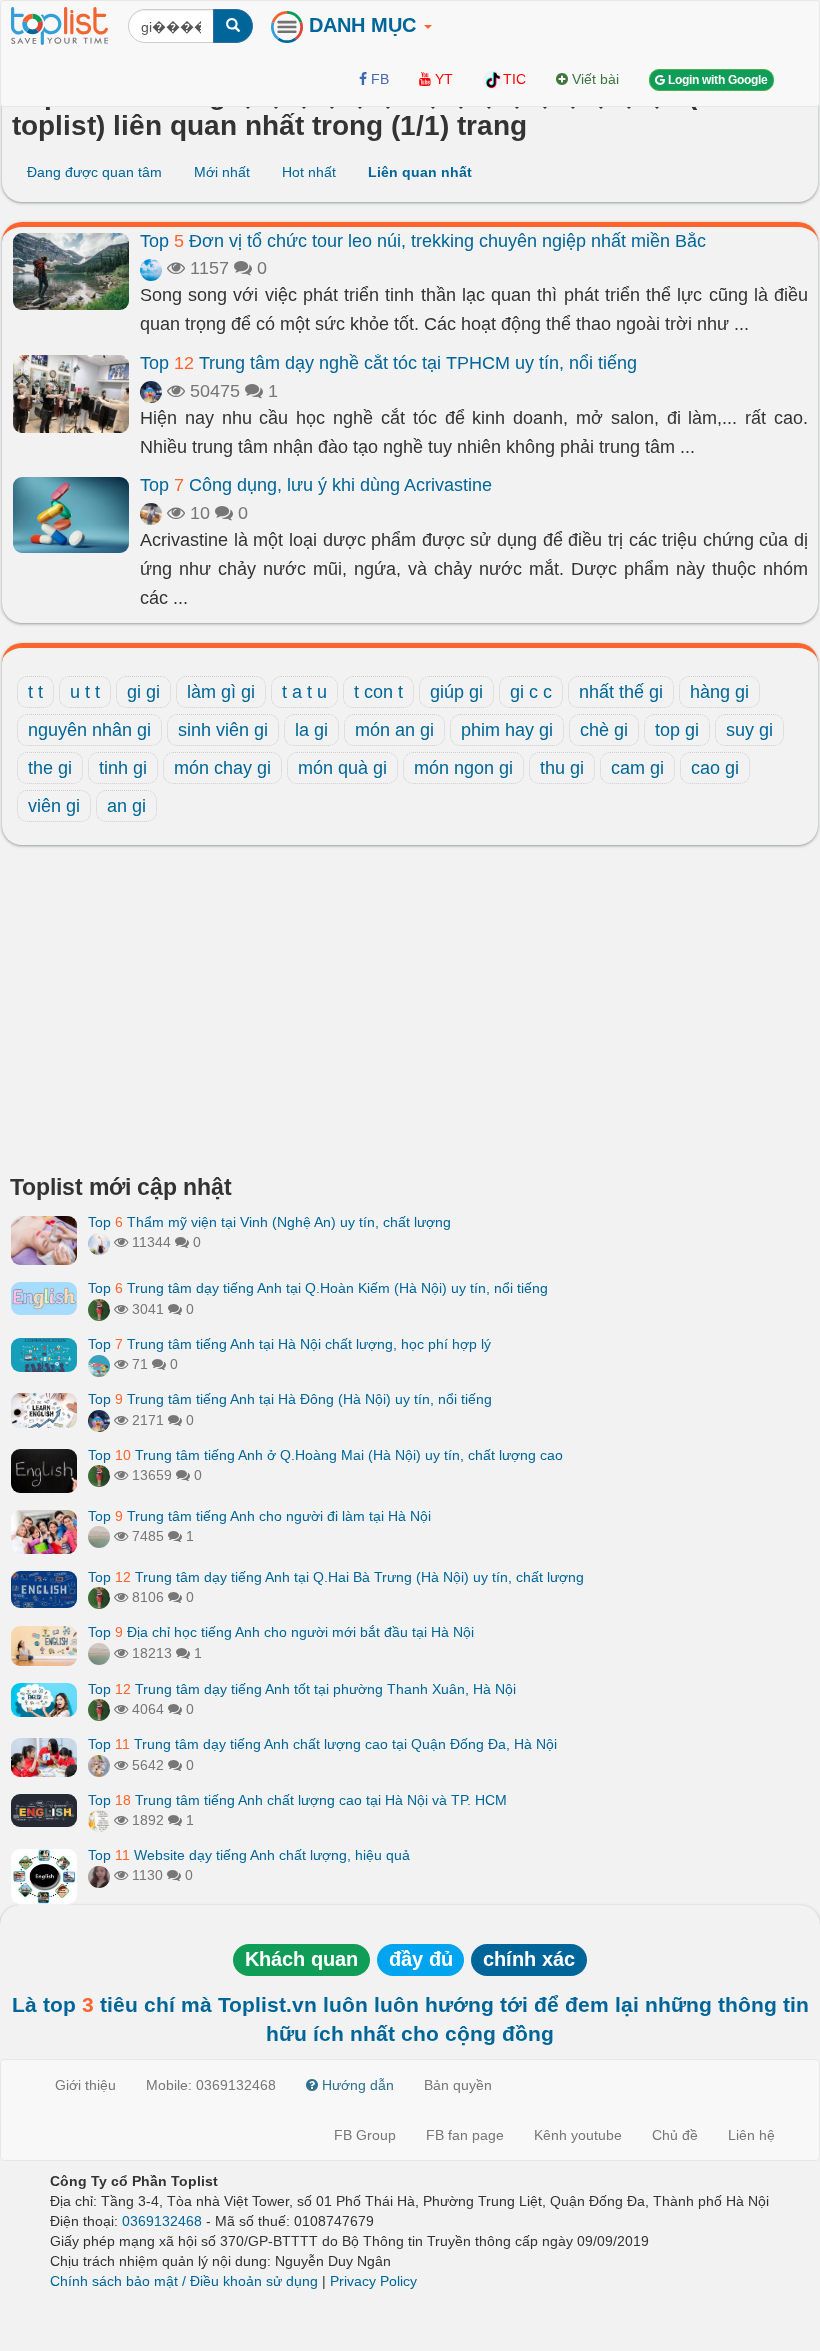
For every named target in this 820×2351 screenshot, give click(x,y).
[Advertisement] (410, 1015)
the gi (50, 768)
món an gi (394, 730)
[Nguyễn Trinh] (99, 1242)
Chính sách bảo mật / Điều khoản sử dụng (184, 2281)
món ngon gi (463, 768)
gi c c (531, 692)
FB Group (365, 2135)
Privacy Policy (373, 2281)
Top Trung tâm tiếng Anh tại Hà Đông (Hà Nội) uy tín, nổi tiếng (290, 1399)
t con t (378, 692)
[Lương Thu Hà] (99, 1875)
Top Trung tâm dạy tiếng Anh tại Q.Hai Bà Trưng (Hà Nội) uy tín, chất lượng (336, 1577)
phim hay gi (507, 730)
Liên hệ (751, 2135)
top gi (677, 730)
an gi (126, 806)
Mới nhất (222, 172)
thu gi (562, 768)
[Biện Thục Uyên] (151, 513)
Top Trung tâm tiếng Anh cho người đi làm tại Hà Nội (259, 1516)
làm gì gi (221, 692)
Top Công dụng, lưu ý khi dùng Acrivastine (316, 485)
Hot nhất (309, 172)
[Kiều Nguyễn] (151, 391)
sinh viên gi (223, 730)
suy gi (749, 730)
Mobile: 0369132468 (211, 2085)
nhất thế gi (621, 692)
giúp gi (456, 692)
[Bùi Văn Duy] (99, 1820)
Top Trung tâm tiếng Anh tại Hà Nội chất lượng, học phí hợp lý (289, 1344)
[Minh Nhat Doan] (99, 1765)
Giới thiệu (85, 2085)
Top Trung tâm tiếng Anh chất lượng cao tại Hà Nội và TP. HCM (297, 1800)
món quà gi (342, 768)
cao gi (715, 768)
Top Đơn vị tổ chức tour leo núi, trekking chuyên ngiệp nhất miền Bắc (423, 241)
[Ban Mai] (99, 1309)
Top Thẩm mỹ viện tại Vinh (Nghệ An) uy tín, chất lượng (269, 1222)
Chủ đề (675, 2135)
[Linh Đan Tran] (99, 1364)
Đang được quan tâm (94, 172)
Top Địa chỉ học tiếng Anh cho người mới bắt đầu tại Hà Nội (281, 1632)
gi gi (143, 692)
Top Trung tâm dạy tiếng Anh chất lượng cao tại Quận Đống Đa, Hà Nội (322, 1744)
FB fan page (465, 2135)
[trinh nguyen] (99, 1536)
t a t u (304, 692)
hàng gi (719, 692)
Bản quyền (458, 2085)
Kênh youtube (578, 2135)
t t (35, 692)
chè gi (604, 730)
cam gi (637, 768)
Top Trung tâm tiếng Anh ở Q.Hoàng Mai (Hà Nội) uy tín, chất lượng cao (325, 1455)
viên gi (54, 806)
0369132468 (162, 2221)
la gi (311, 730)
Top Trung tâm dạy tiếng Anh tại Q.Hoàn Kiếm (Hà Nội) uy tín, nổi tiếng (318, 1288)
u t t (85, 692)
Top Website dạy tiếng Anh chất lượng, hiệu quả (249, 1855)
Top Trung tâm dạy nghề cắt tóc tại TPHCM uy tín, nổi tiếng (388, 363)
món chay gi (222, 768)
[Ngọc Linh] (151, 268)
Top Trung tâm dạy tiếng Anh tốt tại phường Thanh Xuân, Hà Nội (302, 1689)
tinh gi (123, 768)
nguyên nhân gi (89, 730)
